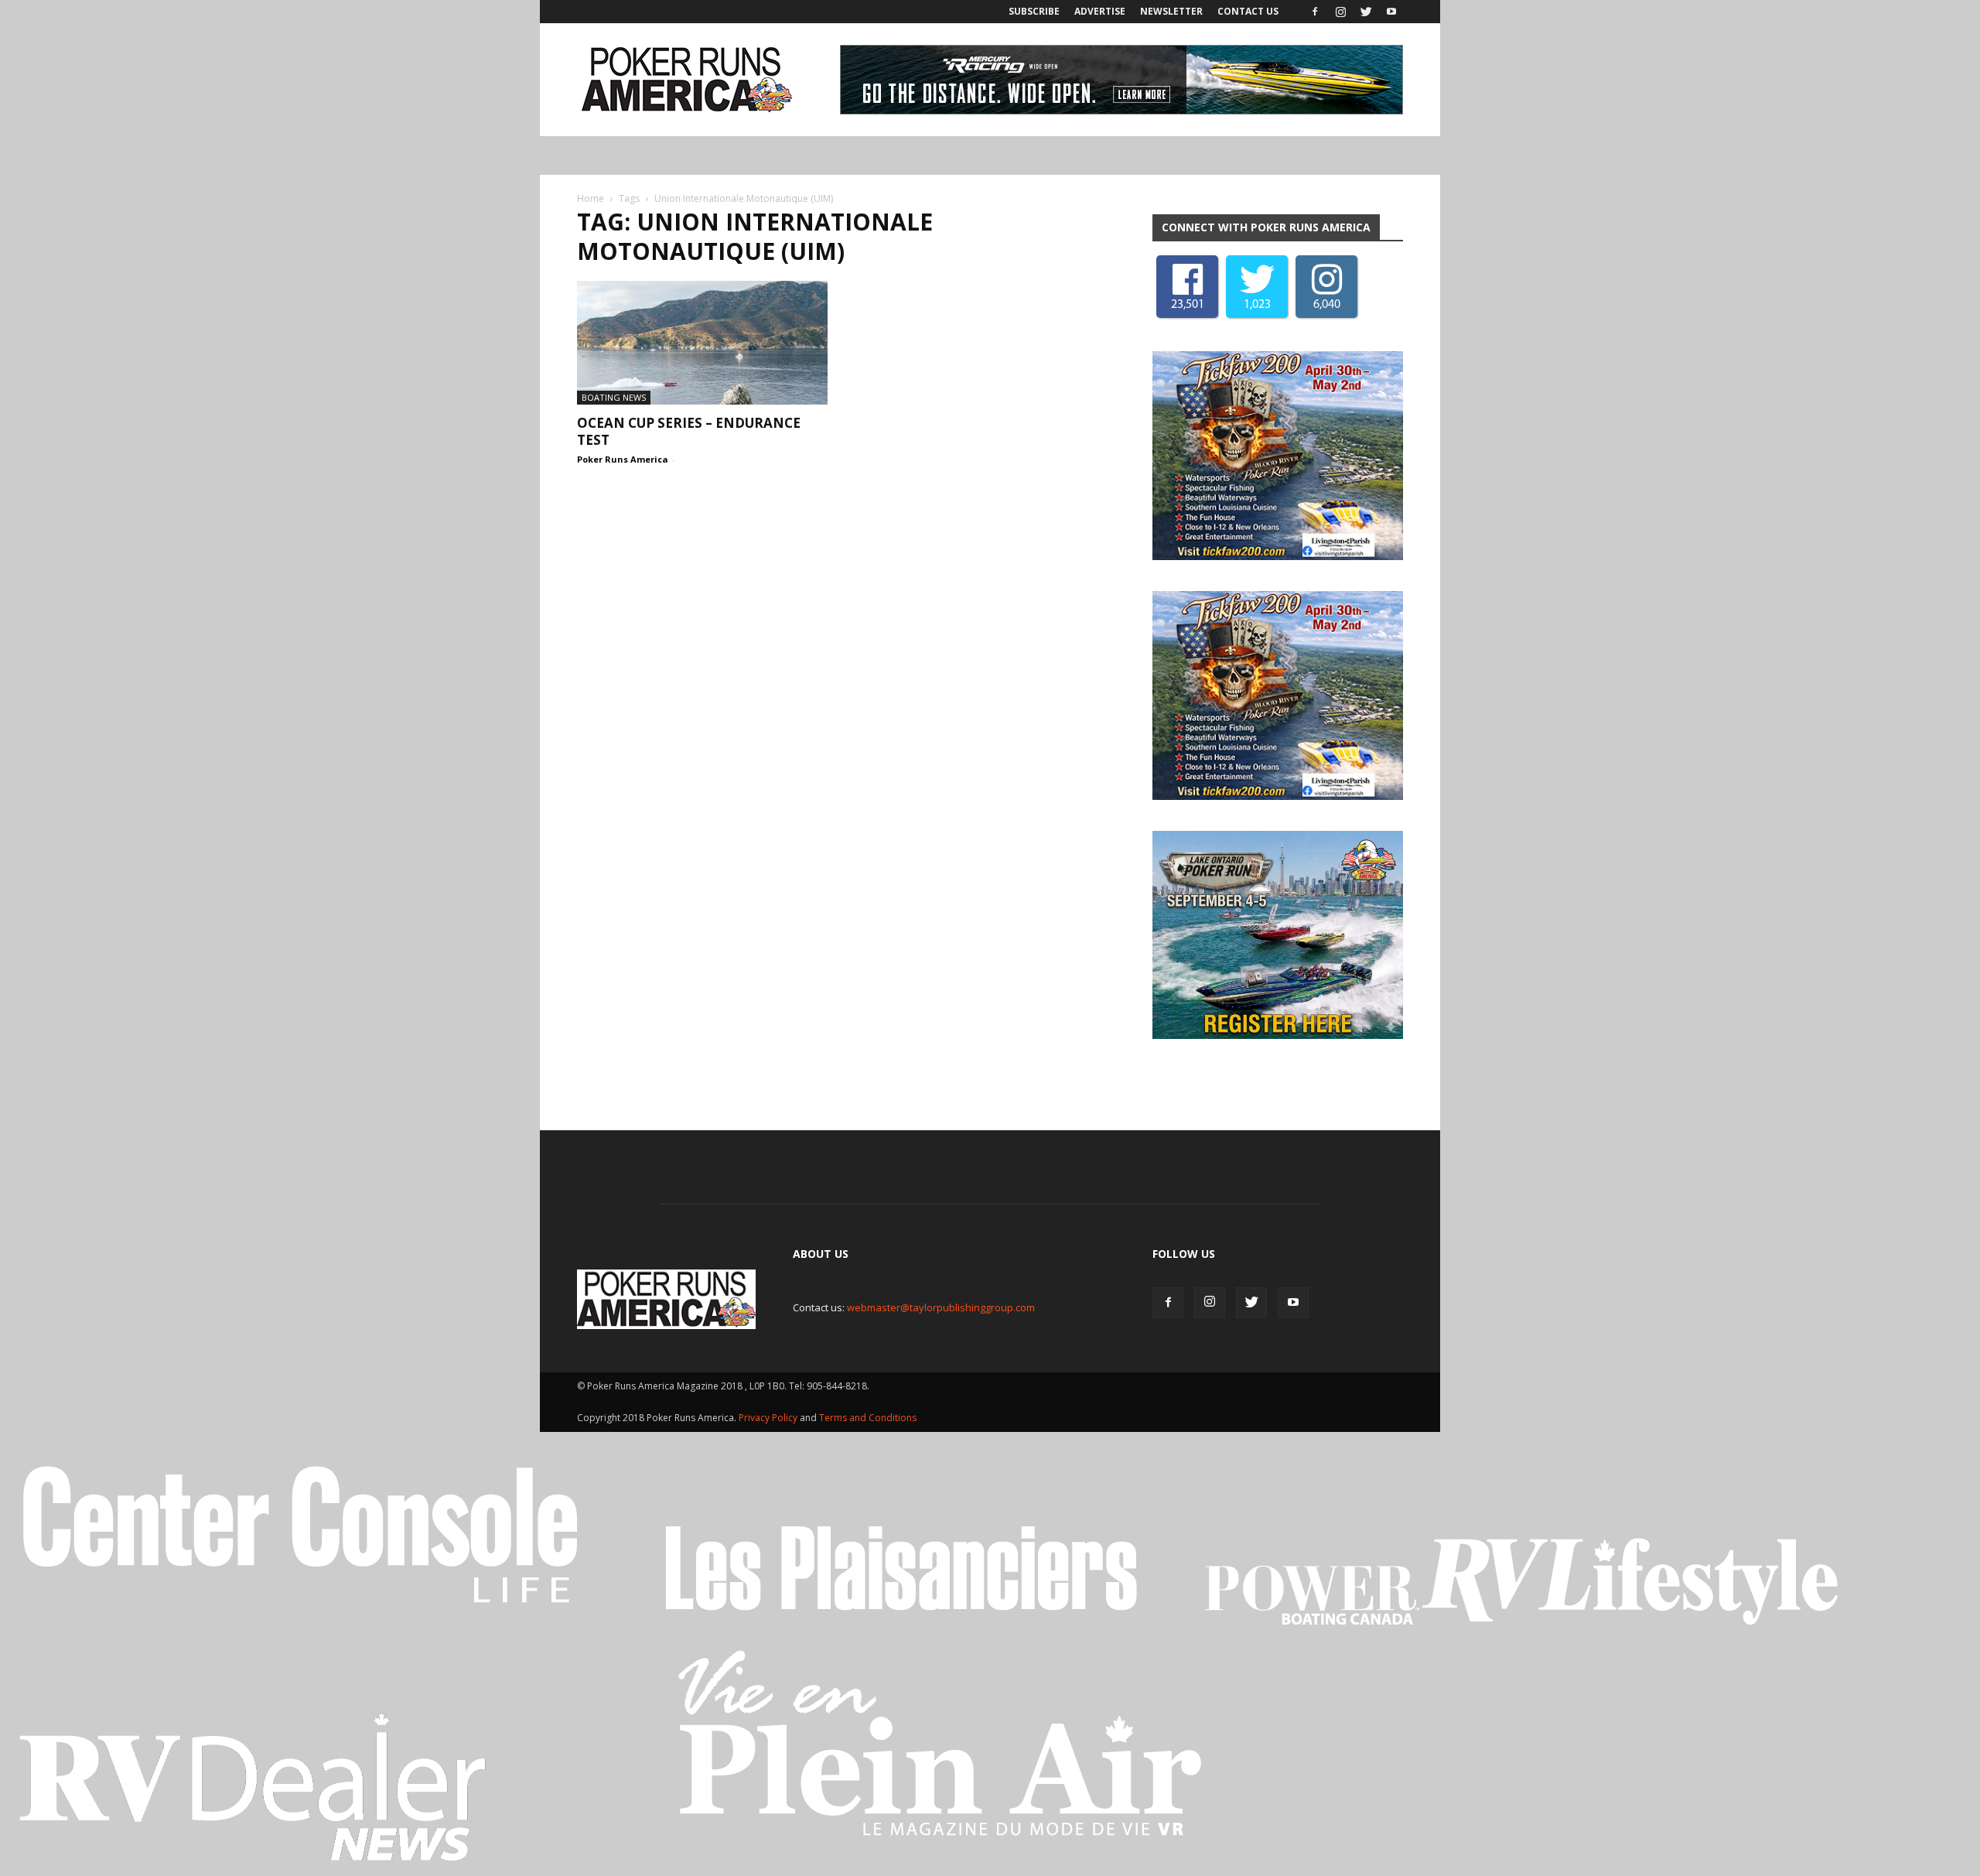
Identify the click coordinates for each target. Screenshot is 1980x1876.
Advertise (1100, 11)
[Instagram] (1340, 12)
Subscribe (1034, 11)
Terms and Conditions (868, 1418)
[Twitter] (1366, 12)
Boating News (614, 397)
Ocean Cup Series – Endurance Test (689, 431)
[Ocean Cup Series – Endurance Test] (702, 343)
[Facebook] (1315, 12)
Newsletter (1171, 11)
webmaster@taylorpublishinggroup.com (941, 1307)
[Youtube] (1391, 12)
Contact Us (1248, 11)
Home (591, 198)
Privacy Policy (769, 1418)
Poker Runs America (623, 459)
